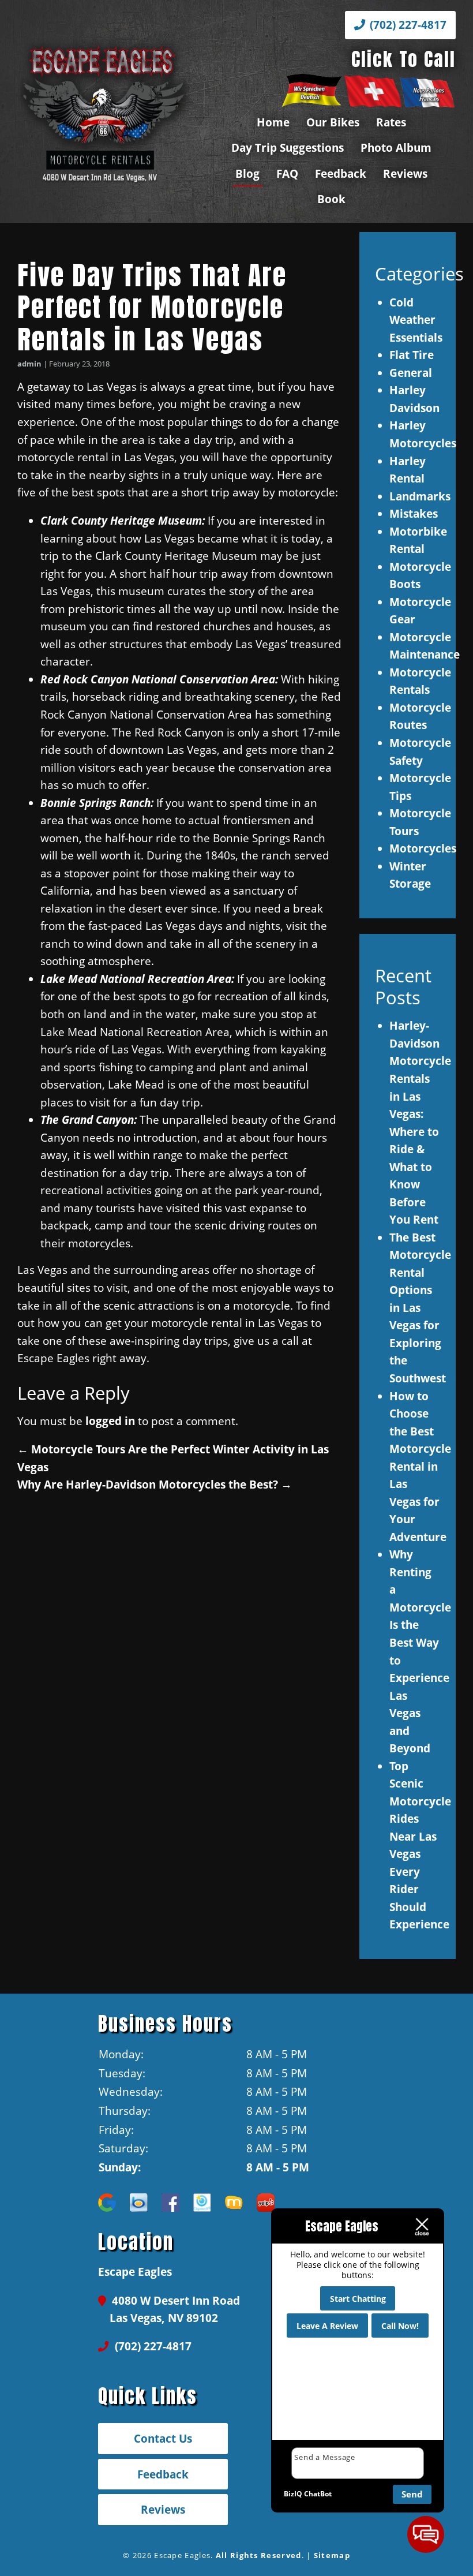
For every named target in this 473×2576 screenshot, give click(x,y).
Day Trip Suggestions (288, 147)
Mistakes (414, 513)
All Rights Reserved (259, 2555)
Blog (247, 173)
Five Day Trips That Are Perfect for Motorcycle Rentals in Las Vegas (152, 307)
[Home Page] (104, 111)
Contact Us (163, 2438)
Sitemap (332, 2555)
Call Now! (400, 2326)
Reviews (405, 173)
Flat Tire (412, 355)
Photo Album (396, 147)
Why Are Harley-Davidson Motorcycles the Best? (155, 1484)
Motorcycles (423, 848)
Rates (391, 122)
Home (273, 122)
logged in (110, 1421)
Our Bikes (333, 122)
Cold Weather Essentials (416, 320)
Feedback (341, 173)
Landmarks (420, 496)
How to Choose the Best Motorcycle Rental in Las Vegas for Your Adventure (420, 1466)
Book (331, 199)
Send (412, 2494)
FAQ (287, 173)
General (411, 373)
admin (29, 364)
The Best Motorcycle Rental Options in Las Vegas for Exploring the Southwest (420, 1308)
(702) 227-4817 (407, 25)
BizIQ (293, 2494)
